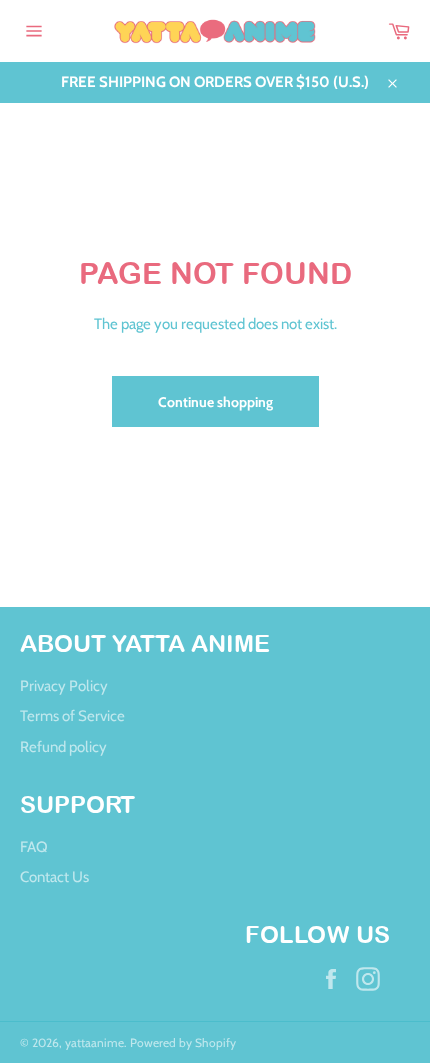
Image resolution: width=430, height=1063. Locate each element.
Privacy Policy (64, 686)
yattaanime (94, 1042)
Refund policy (63, 747)
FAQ (34, 847)
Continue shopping (215, 401)
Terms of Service (72, 716)
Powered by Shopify (183, 1042)
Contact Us (54, 877)
